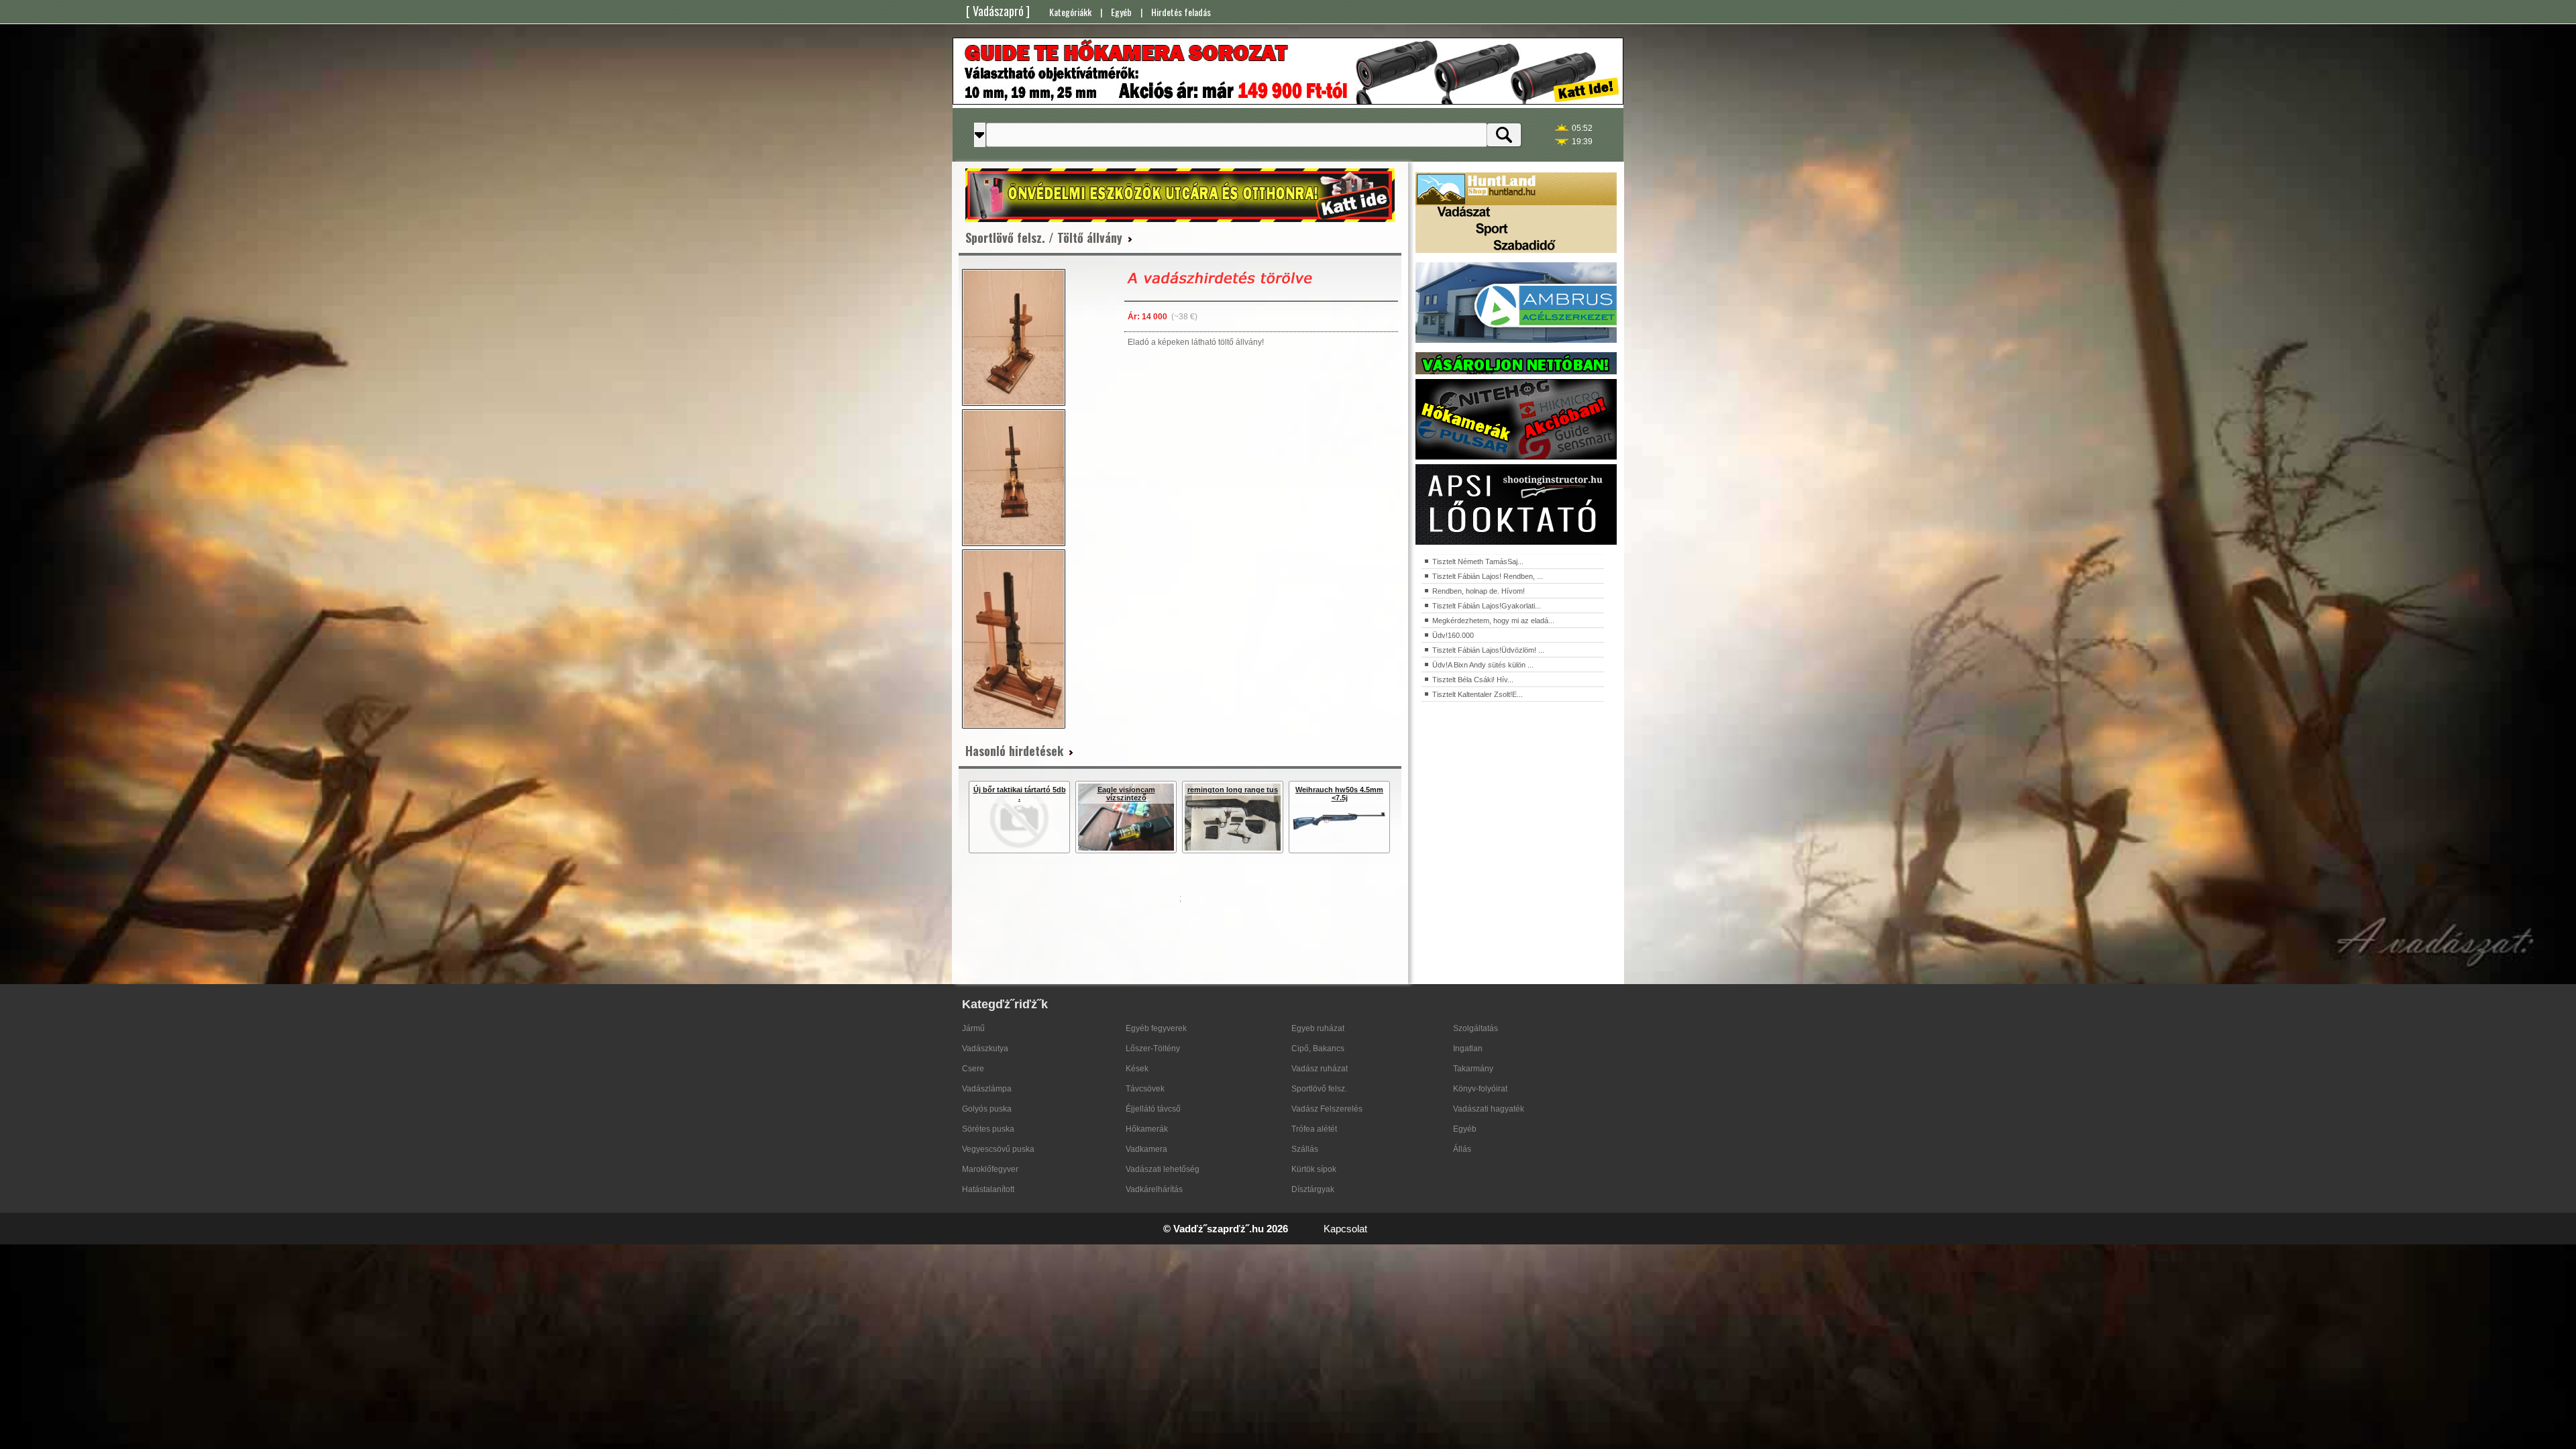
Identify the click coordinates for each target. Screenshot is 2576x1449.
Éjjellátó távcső (1153, 1109)
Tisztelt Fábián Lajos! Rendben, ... (1488, 576)
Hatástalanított (988, 1189)
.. (1405, 1230)
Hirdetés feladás (1181, 12)
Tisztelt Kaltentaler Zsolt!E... (1478, 694)
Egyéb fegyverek (1156, 1028)
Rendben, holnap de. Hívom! (1479, 591)
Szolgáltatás (1475, 1028)
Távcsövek (1145, 1089)
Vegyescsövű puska (998, 1149)
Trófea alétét (1314, 1129)
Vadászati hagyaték (1489, 1109)
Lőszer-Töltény (1153, 1049)
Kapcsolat (1345, 1229)
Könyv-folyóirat (1480, 1089)
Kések (1137, 1069)
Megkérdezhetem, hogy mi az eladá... (1493, 621)
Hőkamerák (1147, 1129)
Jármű (973, 1028)
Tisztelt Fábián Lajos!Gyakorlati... (1487, 606)
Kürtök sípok (1314, 1169)
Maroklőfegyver (990, 1169)
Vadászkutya (985, 1049)
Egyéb (1121, 12)
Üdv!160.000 (1453, 635)
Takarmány (1473, 1069)
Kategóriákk (1070, 12)
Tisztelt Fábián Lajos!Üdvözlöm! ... (1488, 650)
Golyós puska (987, 1109)
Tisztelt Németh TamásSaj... (1478, 561)
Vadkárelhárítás (1154, 1189)
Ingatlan (1468, 1049)
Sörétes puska (988, 1129)
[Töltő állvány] (1014, 337)
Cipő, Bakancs (1318, 1049)
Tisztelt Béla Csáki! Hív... (1473, 680)
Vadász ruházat (1320, 1069)
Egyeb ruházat (1318, 1028)
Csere (973, 1069)
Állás (1462, 1149)
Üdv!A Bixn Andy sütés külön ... (1483, 665)
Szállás (1305, 1149)
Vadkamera (1146, 1149)
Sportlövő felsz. (1319, 1089)
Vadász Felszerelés (1327, 1109)
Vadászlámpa (987, 1089)
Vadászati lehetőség (1163, 1169)
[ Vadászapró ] (998, 11)
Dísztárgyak (1313, 1189)
